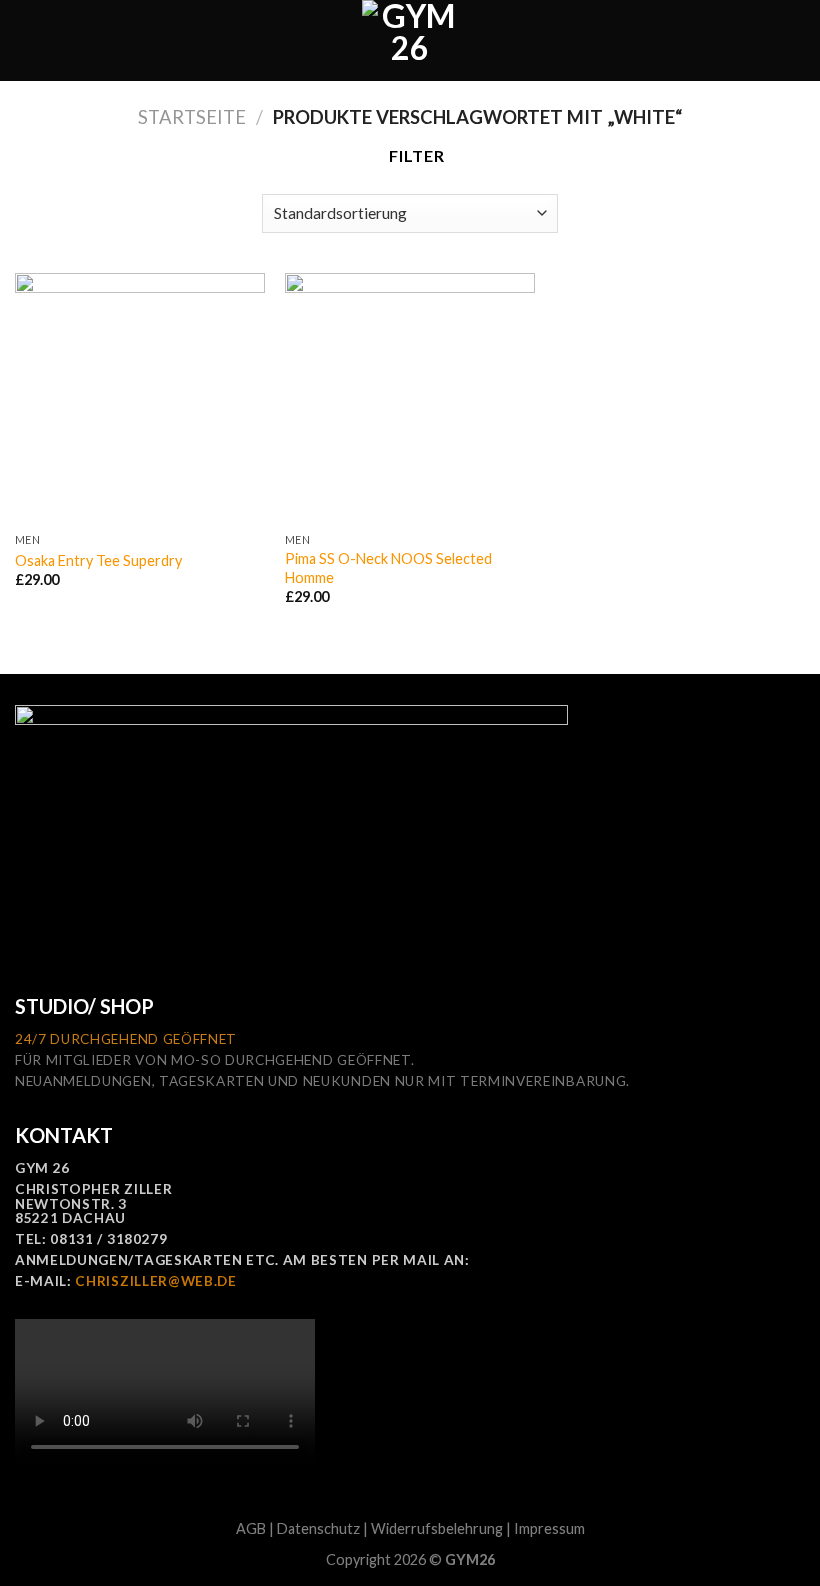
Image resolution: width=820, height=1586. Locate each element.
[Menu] (27, 40)
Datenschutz (318, 1528)
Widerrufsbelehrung (437, 1528)
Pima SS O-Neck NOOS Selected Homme (388, 568)
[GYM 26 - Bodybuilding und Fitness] (410, 40)
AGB (251, 1528)
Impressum (549, 1528)
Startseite (192, 117)
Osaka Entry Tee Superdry (98, 560)
